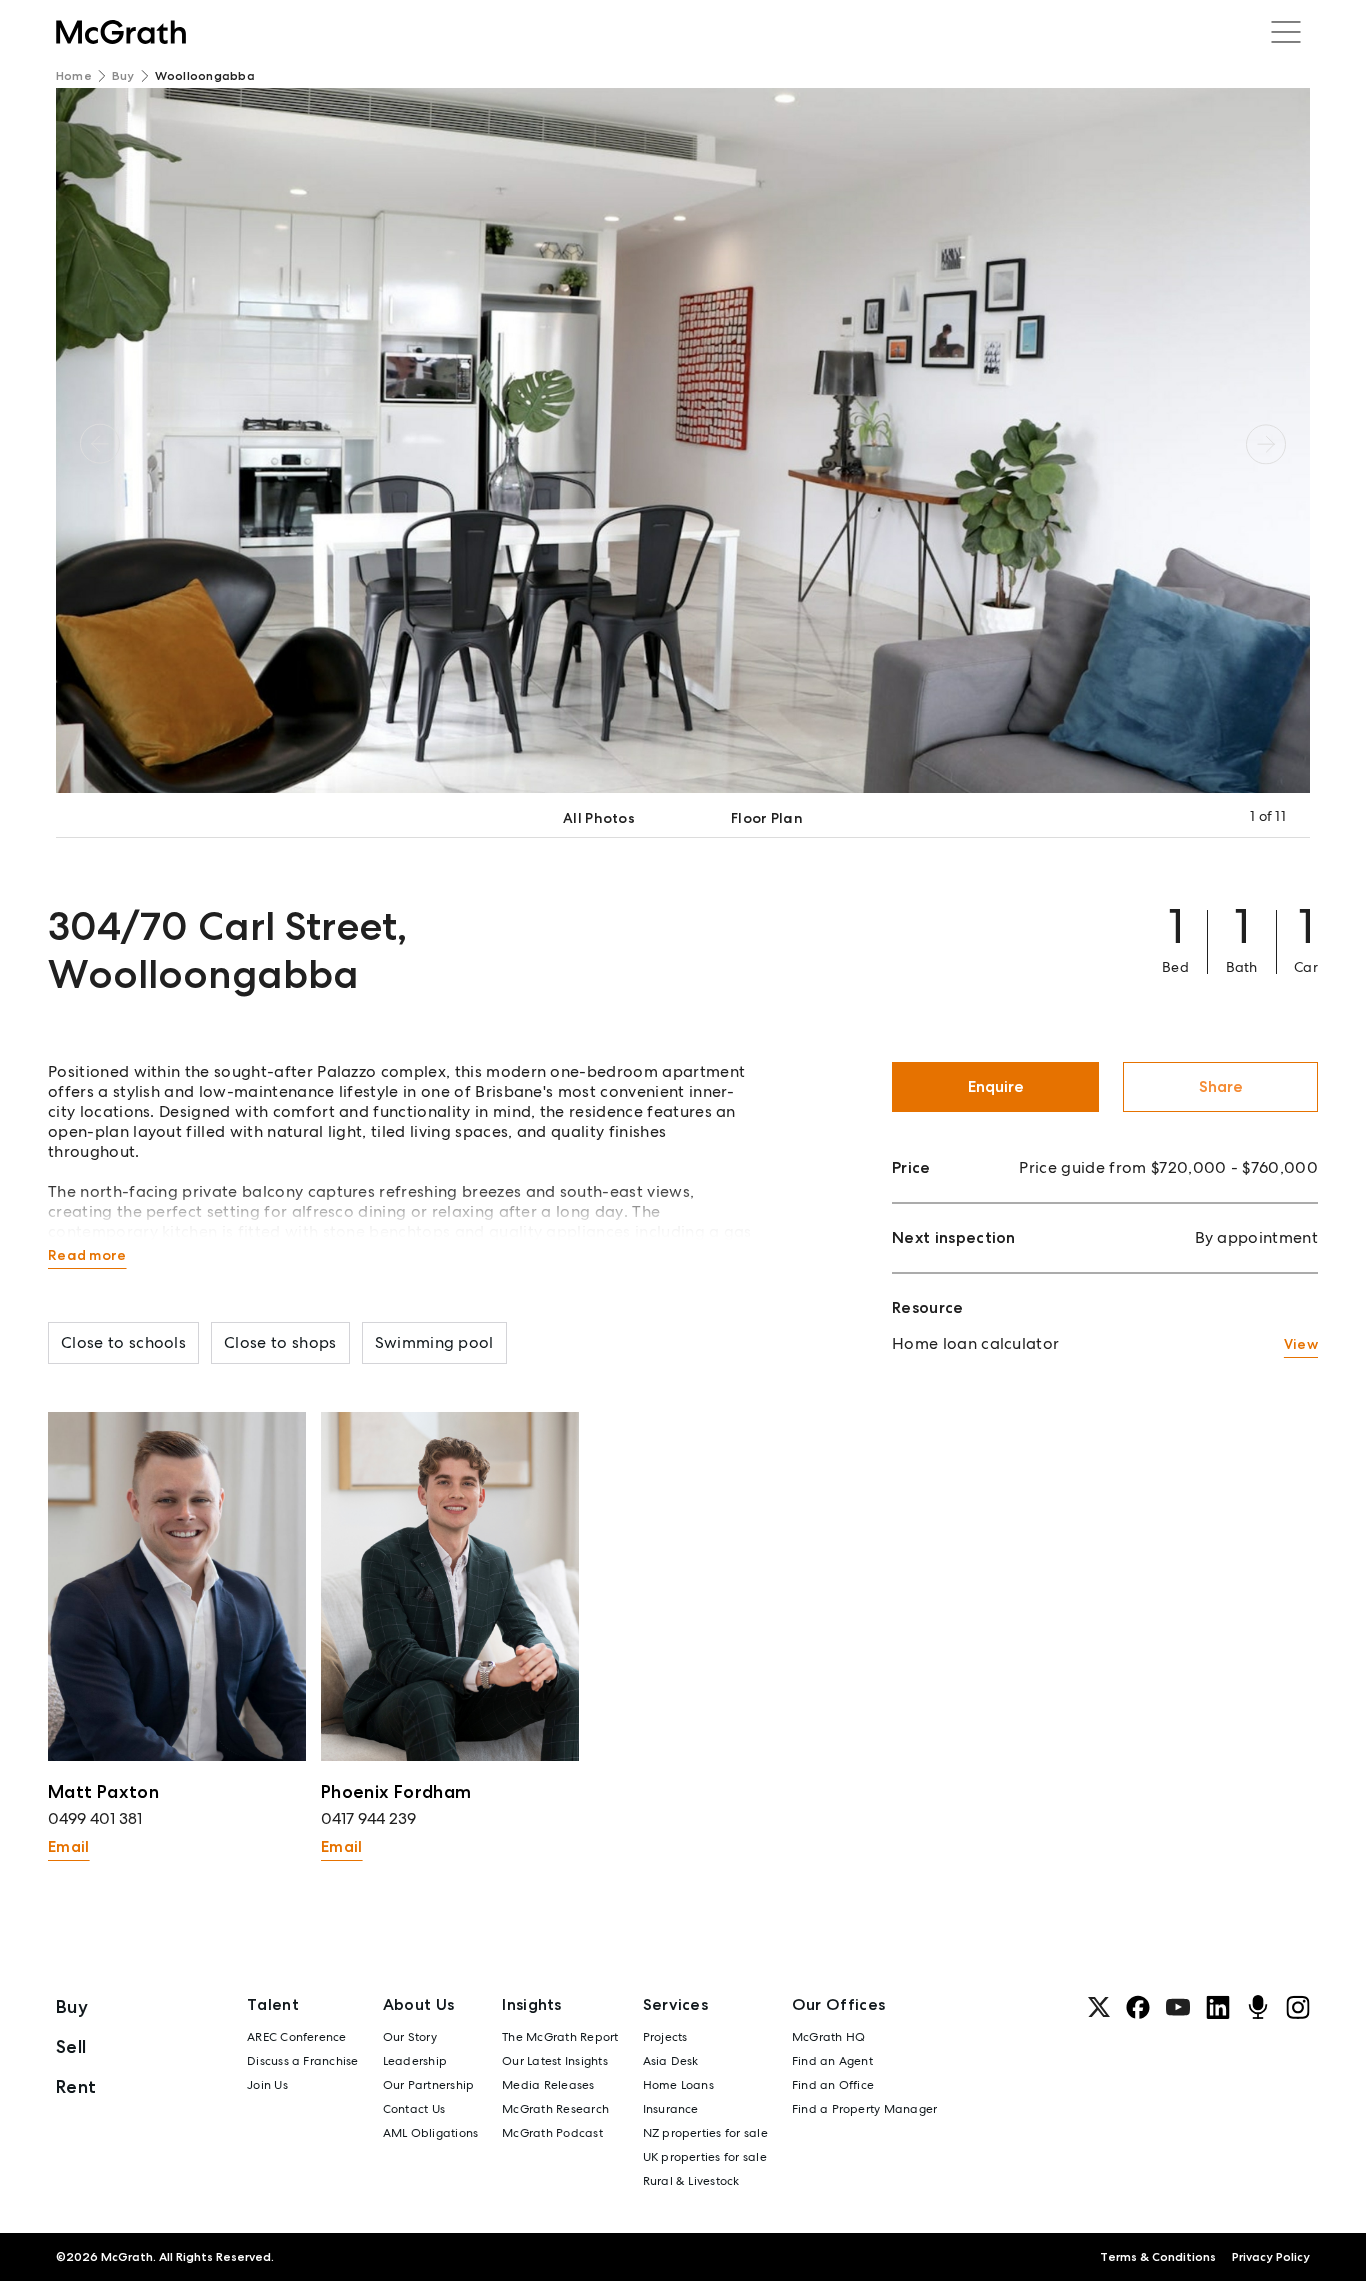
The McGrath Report (560, 2037)
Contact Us (414, 2109)
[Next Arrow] (1266, 443)
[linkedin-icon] (1218, 2007)
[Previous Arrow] (100, 443)
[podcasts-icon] (1258, 2007)
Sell (71, 2046)
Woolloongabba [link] (205, 76)
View (1301, 1344)
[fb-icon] (1138, 2007)
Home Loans (678, 2085)
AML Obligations (431, 2133)
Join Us (267, 2085)
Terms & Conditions (1158, 2257)
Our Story (410, 2037)
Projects (665, 2037)
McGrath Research (555, 2109)
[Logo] (121, 32)
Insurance (671, 2109)
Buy (123, 76)
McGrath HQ (828, 2037)
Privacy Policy (1271, 2257)
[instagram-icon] (1298, 2007)
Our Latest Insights (555, 2061)
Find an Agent (832, 2061)
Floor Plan (767, 818)
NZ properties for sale (705, 2133)
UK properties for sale (705, 2157)
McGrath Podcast (552, 2133)
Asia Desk (671, 2061)
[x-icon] (1099, 2007)
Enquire (996, 1086)
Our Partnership (429, 2085)
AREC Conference (297, 2037)
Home (74, 76)
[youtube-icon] (1178, 2007)
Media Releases (548, 2085)
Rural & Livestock (691, 2181)
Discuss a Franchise (303, 2061)
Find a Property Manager (865, 2109)
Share (1221, 1086)
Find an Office (833, 2085)
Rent (76, 2086)
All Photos (599, 818)
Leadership (415, 2061)
